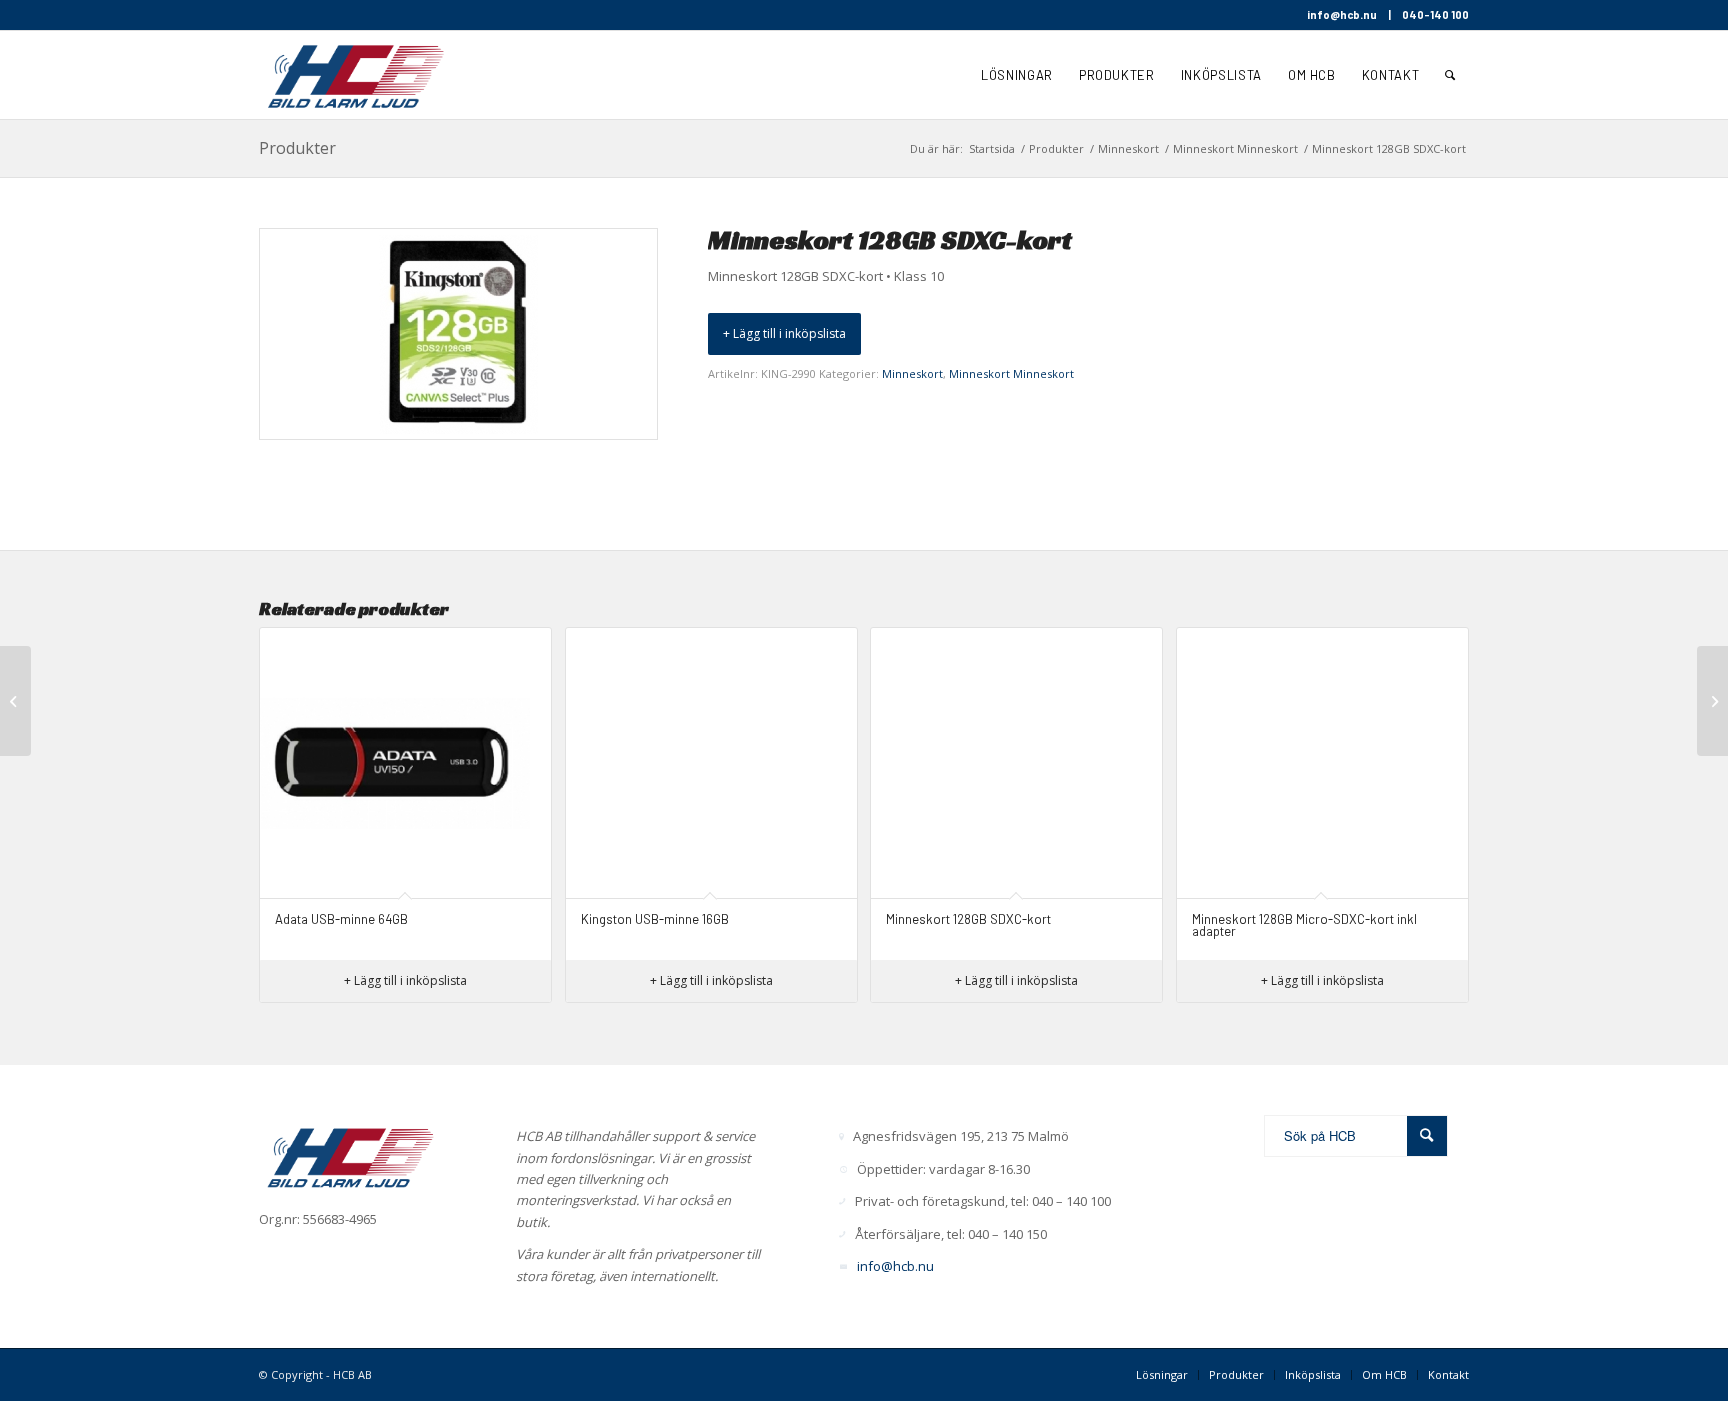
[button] (784, 334)
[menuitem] (1017, 75)
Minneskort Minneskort (1011, 373)
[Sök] (1450, 75)
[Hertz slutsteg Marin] (15, 701)
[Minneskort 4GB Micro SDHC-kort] (1712, 701)
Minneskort (912, 373)
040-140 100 (1435, 14)
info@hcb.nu (1342, 14)
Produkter (297, 148)
